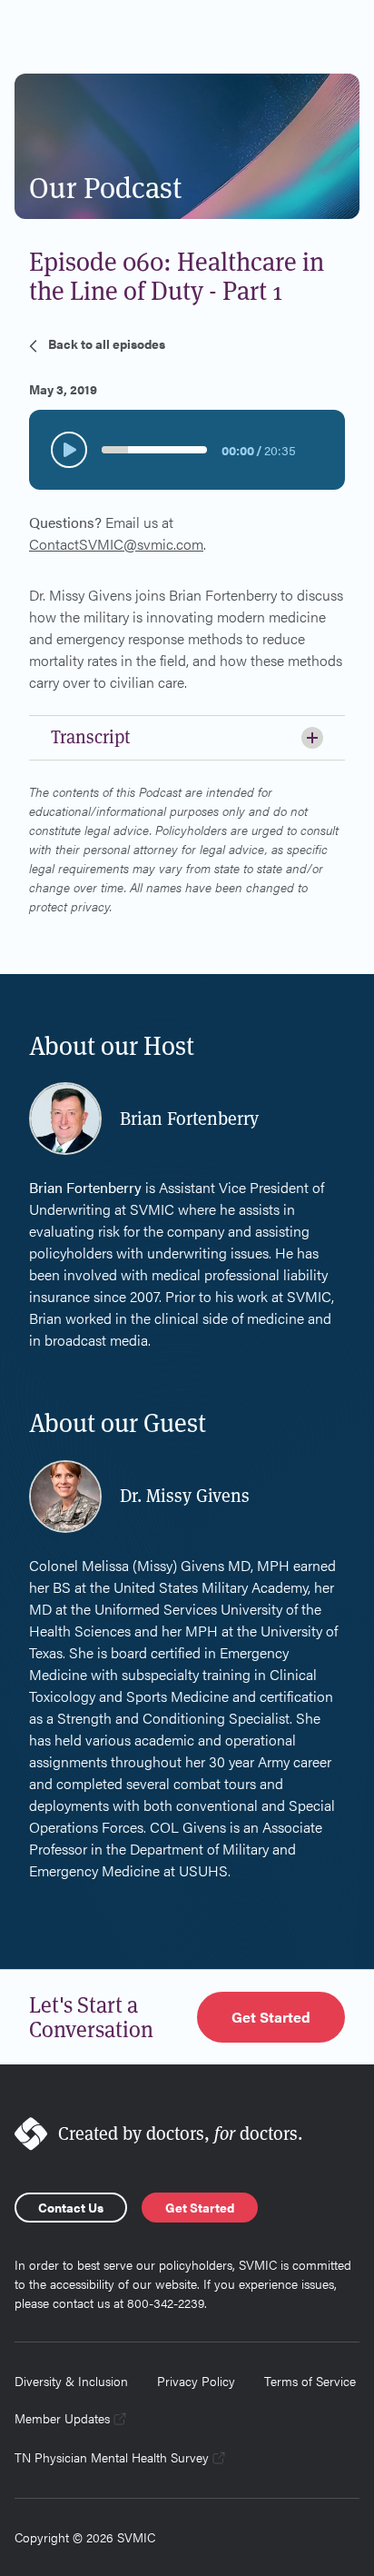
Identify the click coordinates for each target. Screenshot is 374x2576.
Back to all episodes (107, 343)
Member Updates (62, 2418)
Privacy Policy (196, 2381)
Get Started (271, 2017)
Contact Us (71, 2207)
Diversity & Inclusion (71, 2381)
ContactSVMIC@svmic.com (116, 544)
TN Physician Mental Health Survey (112, 2457)
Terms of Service (310, 2381)
